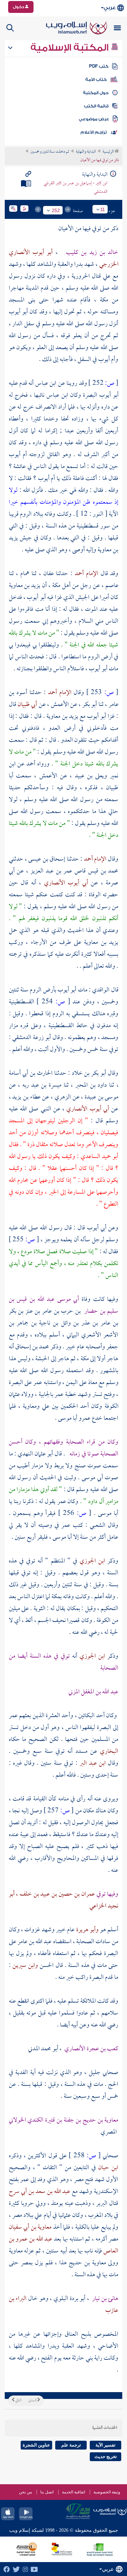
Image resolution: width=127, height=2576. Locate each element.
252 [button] (56, 210)
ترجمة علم (71, 2445)
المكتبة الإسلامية (71, 48)
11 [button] (103, 209)
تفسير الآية (105, 2445)
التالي (18, 2401)
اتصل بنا (47, 2492)
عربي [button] (110, 8)
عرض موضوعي (94, 119)
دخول (19, 7)
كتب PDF (99, 66)
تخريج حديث (106, 2457)
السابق (33, 2401)
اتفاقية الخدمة (73, 2492)
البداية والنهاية (86, 152)
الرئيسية (109, 152)
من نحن (25, 2492)
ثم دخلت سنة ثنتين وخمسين (50, 152)
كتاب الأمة (96, 80)
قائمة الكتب (96, 106)
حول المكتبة (96, 93)
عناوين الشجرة (36, 2445)
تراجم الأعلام (94, 132)
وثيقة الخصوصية (107, 2492)
